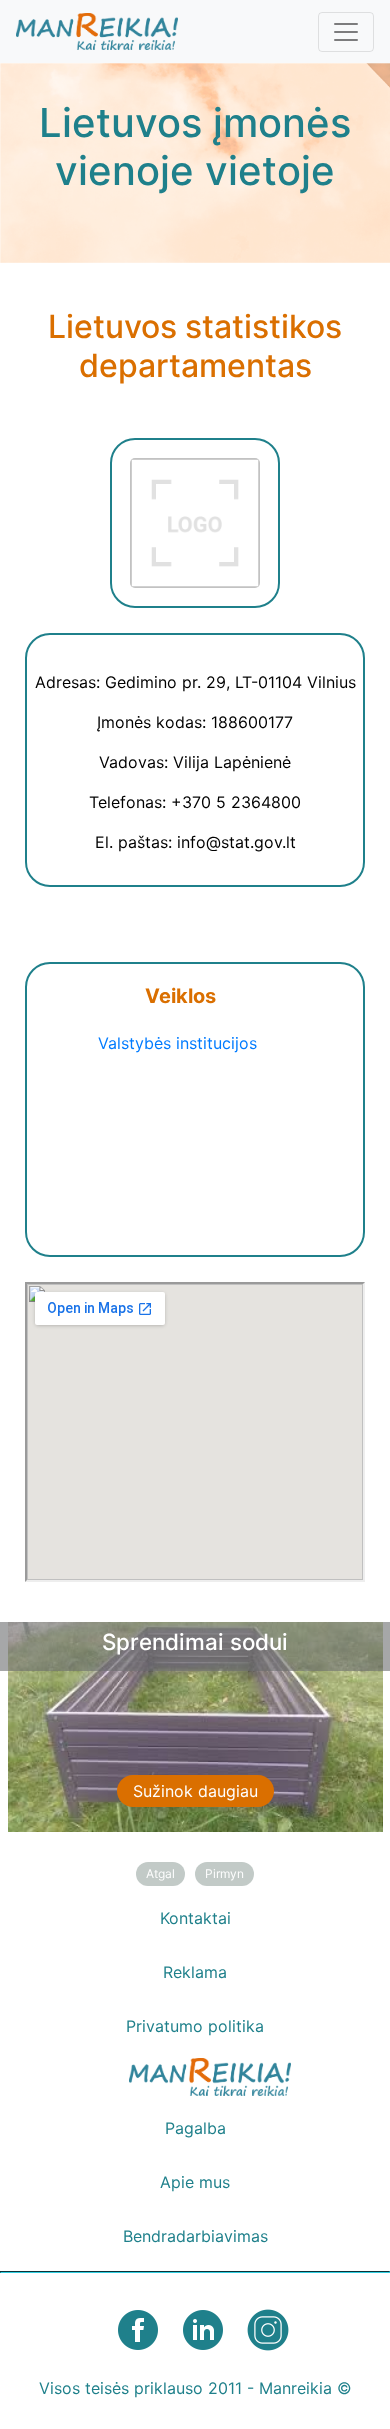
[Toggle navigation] (346, 32)
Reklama (195, 1972)
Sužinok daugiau (195, 1791)
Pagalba (195, 2128)
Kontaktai (195, 1918)
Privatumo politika (195, 2026)
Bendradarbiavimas (195, 2236)
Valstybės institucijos (177, 1043)
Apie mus (195, 2182)
